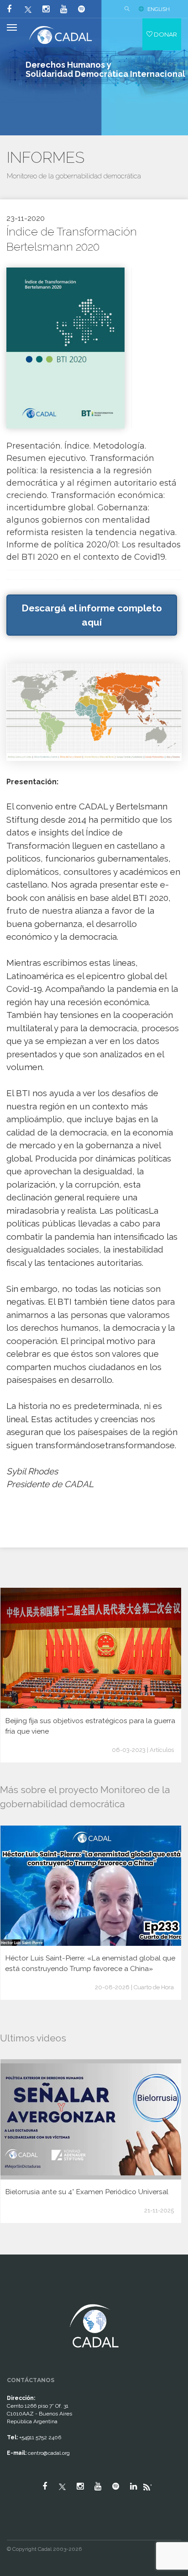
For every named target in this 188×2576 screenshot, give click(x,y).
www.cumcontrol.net (18, 2296)
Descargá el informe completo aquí (92, 615)
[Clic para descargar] (65, 347)
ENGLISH (159, 9)
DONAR (165, 34)
